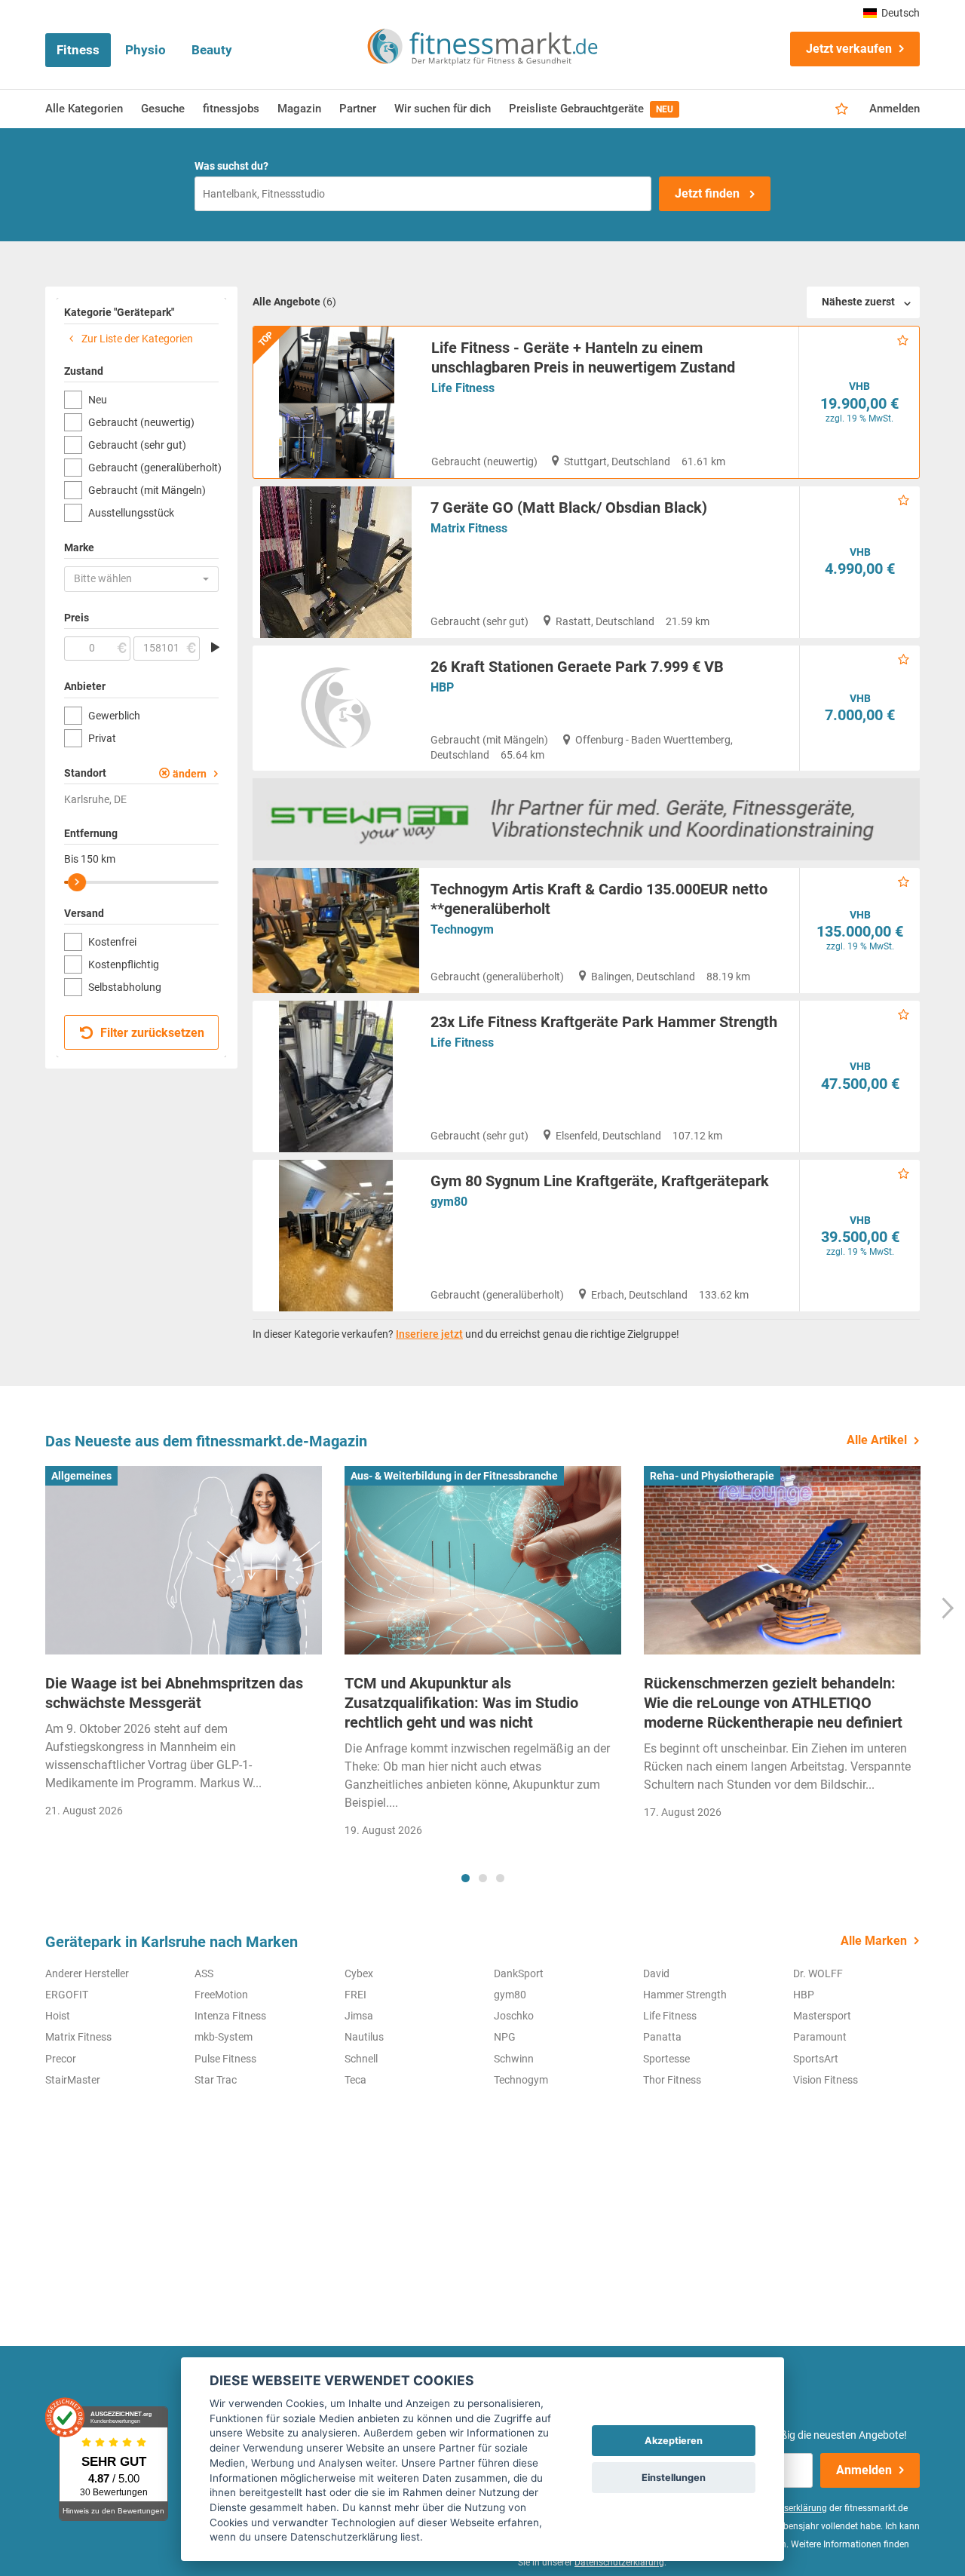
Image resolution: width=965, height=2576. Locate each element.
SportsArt (816, 2059)
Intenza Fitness (230, 2016)
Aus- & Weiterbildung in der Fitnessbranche (454, 1476)
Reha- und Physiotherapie (712, 1476)
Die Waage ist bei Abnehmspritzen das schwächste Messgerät (174, 1693)
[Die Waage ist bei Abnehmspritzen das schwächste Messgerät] (184, 1560)
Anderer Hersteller (87, 1973)
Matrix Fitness (469, 528)
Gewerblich (114, 716)
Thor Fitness (672, 2080)
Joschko (514, 2016)
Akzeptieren (674, 2441)
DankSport (519, 1973)
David (656, 1973)
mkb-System (224, 2037)
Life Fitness (463, 388)
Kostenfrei (112, 942)
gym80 (449, 1202)
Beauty (212, 50)
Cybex (359, 1973)
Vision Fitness (826, 2080)
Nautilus (364, 2037)
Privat (102, 738)
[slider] (77, 882)
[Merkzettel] (842, 109)
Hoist (58, 2016)
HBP (442, 687)
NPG (505, 2037)
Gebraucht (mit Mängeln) (147, 490)
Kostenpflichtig (124, 964)
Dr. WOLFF (818, 1973)
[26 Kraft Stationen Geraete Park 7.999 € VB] (336, 708)
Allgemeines (81, 1476)
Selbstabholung (125, 987)
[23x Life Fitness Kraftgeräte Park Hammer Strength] (336, 1076)
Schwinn (514, 2059)
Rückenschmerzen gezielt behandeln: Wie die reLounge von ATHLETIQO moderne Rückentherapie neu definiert (773, 1703)
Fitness (78, 50)
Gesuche (163, 109)
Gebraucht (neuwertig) (141, 422)
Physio (146, 50)
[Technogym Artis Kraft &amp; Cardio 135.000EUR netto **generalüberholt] (336, 931)
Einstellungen (674, 2478)
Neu (98, 400)
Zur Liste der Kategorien (136, 339)
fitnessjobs (231, 109)
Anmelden (895, 109)
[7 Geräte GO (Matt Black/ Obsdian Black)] (336, 562)
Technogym (462, 929)
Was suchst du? (231, 166)
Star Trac (216, 2080)
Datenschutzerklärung (619, 2562)
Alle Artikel (877, 1440)
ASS (204, 1973)
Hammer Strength (685, 1995)
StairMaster (73, 2080)
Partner (358, 109)
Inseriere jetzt (429, 1334)
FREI (355, 1995)
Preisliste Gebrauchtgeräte (591, 109)
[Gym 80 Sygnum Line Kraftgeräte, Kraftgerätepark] (336, 1236)
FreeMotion (221, 1995)
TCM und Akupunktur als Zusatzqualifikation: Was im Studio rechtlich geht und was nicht (461, 1703)
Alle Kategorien (84, 109)
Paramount (820, 2037)
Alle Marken (874, 1941)
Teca (355, 2080)
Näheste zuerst (858, 302)
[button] (141, 579)
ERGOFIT (67, 1995)
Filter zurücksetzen (151, 1033)
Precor (61, 2059)
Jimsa (359, 2016)
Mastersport (822, 2016)
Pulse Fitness (225, 2059)
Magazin (299, 109)
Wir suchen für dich (443, 109)
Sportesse (666, 2059)
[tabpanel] (184, 1647)
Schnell (361, 2059)
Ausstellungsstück (131, 513)
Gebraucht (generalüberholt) (153, 468)
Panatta (662, 2037)
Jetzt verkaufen (849, 49)
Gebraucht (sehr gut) (137, 445)
